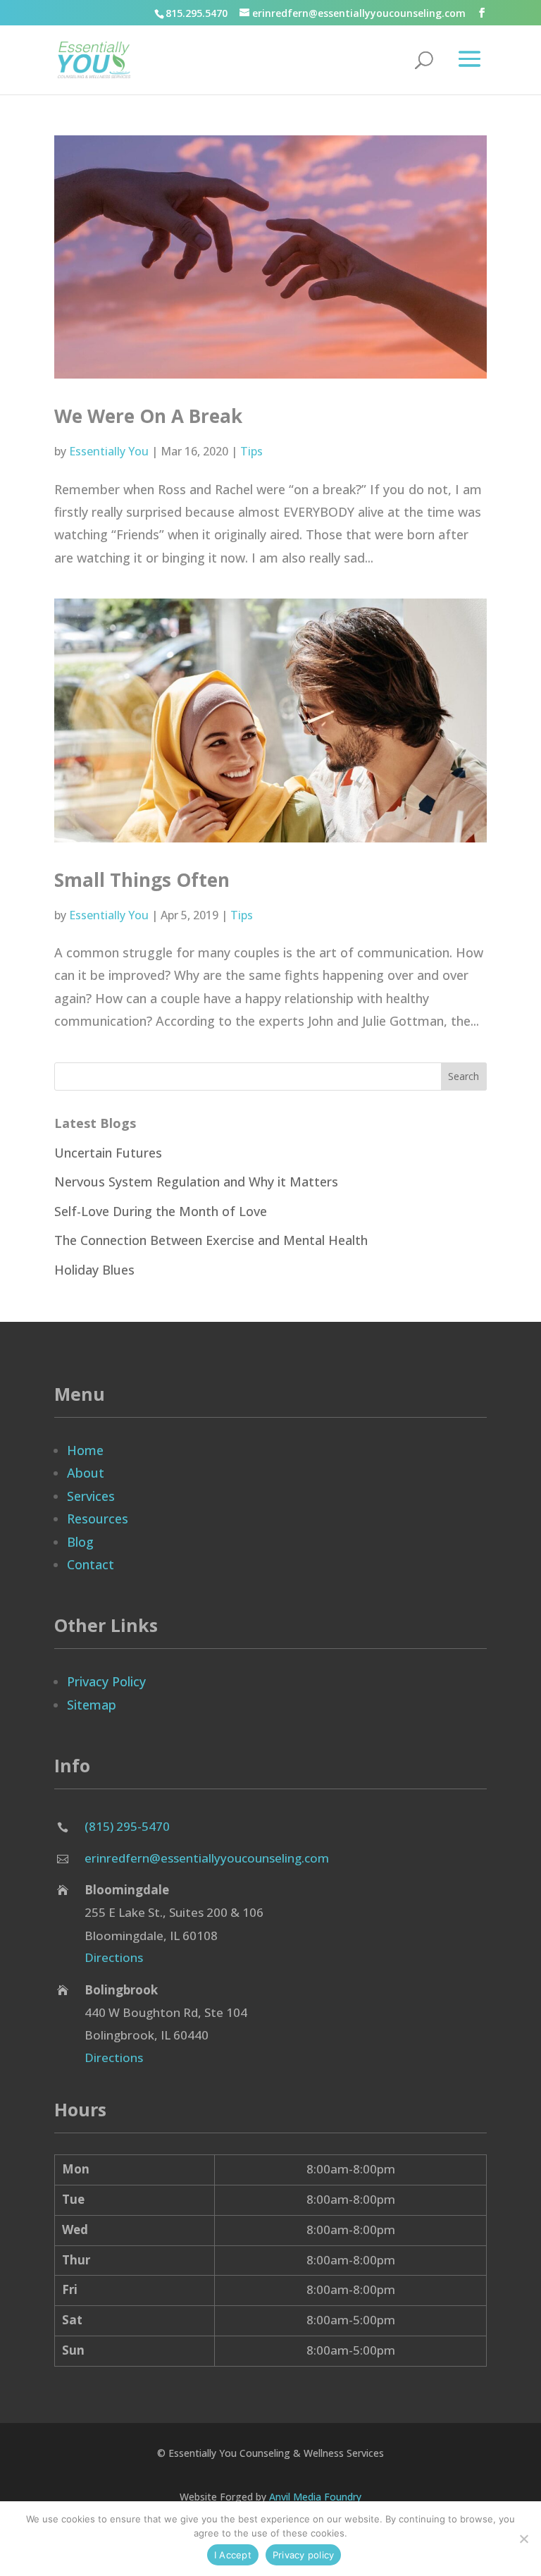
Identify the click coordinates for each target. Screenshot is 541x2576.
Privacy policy (304, 2555)
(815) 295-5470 (127, 1826)
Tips (251, 451)
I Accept (233, 2555)
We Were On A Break (148, 416)
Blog (80, 1542)
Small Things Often (142, 880)
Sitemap (92, 1705)
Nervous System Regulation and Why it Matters (196, 1182)
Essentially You (109, 451)
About (86, 1473)
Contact (91, 1564)
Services (91, 1496)
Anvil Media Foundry (315, 2497)
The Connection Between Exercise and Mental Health (211, 1240)
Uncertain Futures (108, 1153)
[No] (523, 2539)
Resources (98, 1519)
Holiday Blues (94, 1270)
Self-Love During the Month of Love (161, 1211)
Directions (114, 1957)
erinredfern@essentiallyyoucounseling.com (207, 1858)
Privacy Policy (106, 1681)
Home (85, 1450)
